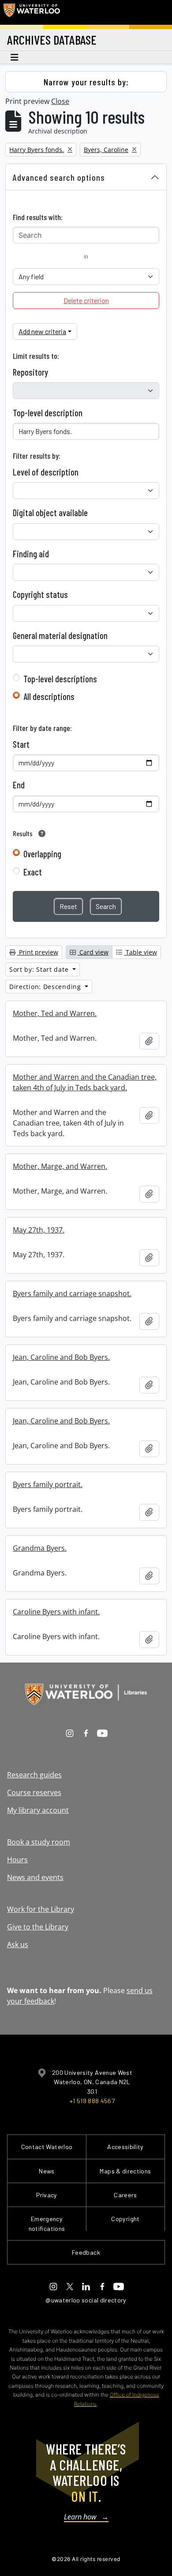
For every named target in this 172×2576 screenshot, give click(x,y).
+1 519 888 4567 (92, 2101)
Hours (17, 1860)
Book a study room (39, 1842)
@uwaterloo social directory (86, 2300)
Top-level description (48, 413)
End (19, 785)
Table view (140, 952)
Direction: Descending (46, 987)
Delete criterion (86, 300)
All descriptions (49, 696)
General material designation (60, 635)
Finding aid (31, 554)
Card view (93, 952)
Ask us (18, 1944)
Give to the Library (38, 1927)
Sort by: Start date (40, 969)
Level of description (46, 472)
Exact (33, 872)
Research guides (34, 1775)
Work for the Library (41, 1909)
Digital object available (50, 513)
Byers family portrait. (48, 1484)
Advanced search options (59, 177)
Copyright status (40, 594)
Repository (30, 372)
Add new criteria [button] (42, 331)
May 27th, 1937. (39, 1230)
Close (60, 101)
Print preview (38, 952)
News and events (35, 1877)
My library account (38, 1810)
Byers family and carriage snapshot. (72, 1294)
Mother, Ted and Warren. (55, 1013)
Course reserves (34, 1792)
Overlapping (42, 854)
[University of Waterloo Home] (32, 12)
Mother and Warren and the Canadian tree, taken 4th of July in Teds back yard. (85, 1082)
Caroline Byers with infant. (56, 1612)
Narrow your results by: (86, 82)
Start (21, 744)
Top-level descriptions (60, 679)
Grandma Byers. (40, 1548)
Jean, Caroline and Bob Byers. (61, 1357)
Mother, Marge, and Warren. (60, 1166)
